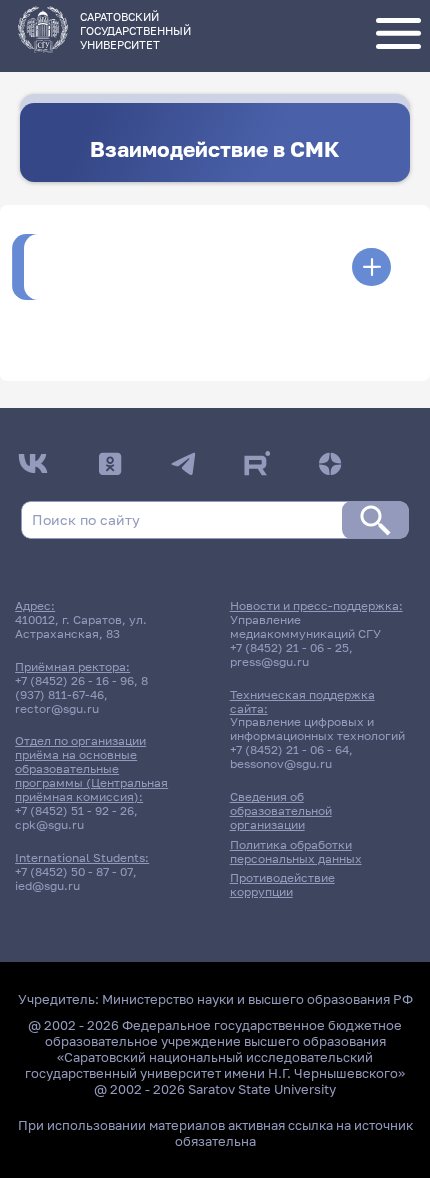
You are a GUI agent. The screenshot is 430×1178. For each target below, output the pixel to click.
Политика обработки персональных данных (296, 852)
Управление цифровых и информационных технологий (317, 729)
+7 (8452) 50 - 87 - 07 (74, 872)
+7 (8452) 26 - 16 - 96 (74, 681)
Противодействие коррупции (282, 885)
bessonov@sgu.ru (281, 764)
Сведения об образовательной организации (281, 811)
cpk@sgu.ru (49, 825)
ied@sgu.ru (47, 886)
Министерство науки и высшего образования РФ (257, 999)
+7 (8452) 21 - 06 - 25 (289, 648)
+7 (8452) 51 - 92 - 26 (74, 811)
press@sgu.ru (269, 662)
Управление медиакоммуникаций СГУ (305, 627)
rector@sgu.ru (57, 709)
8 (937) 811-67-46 (81, 688)
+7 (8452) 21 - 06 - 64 (289, 750)
